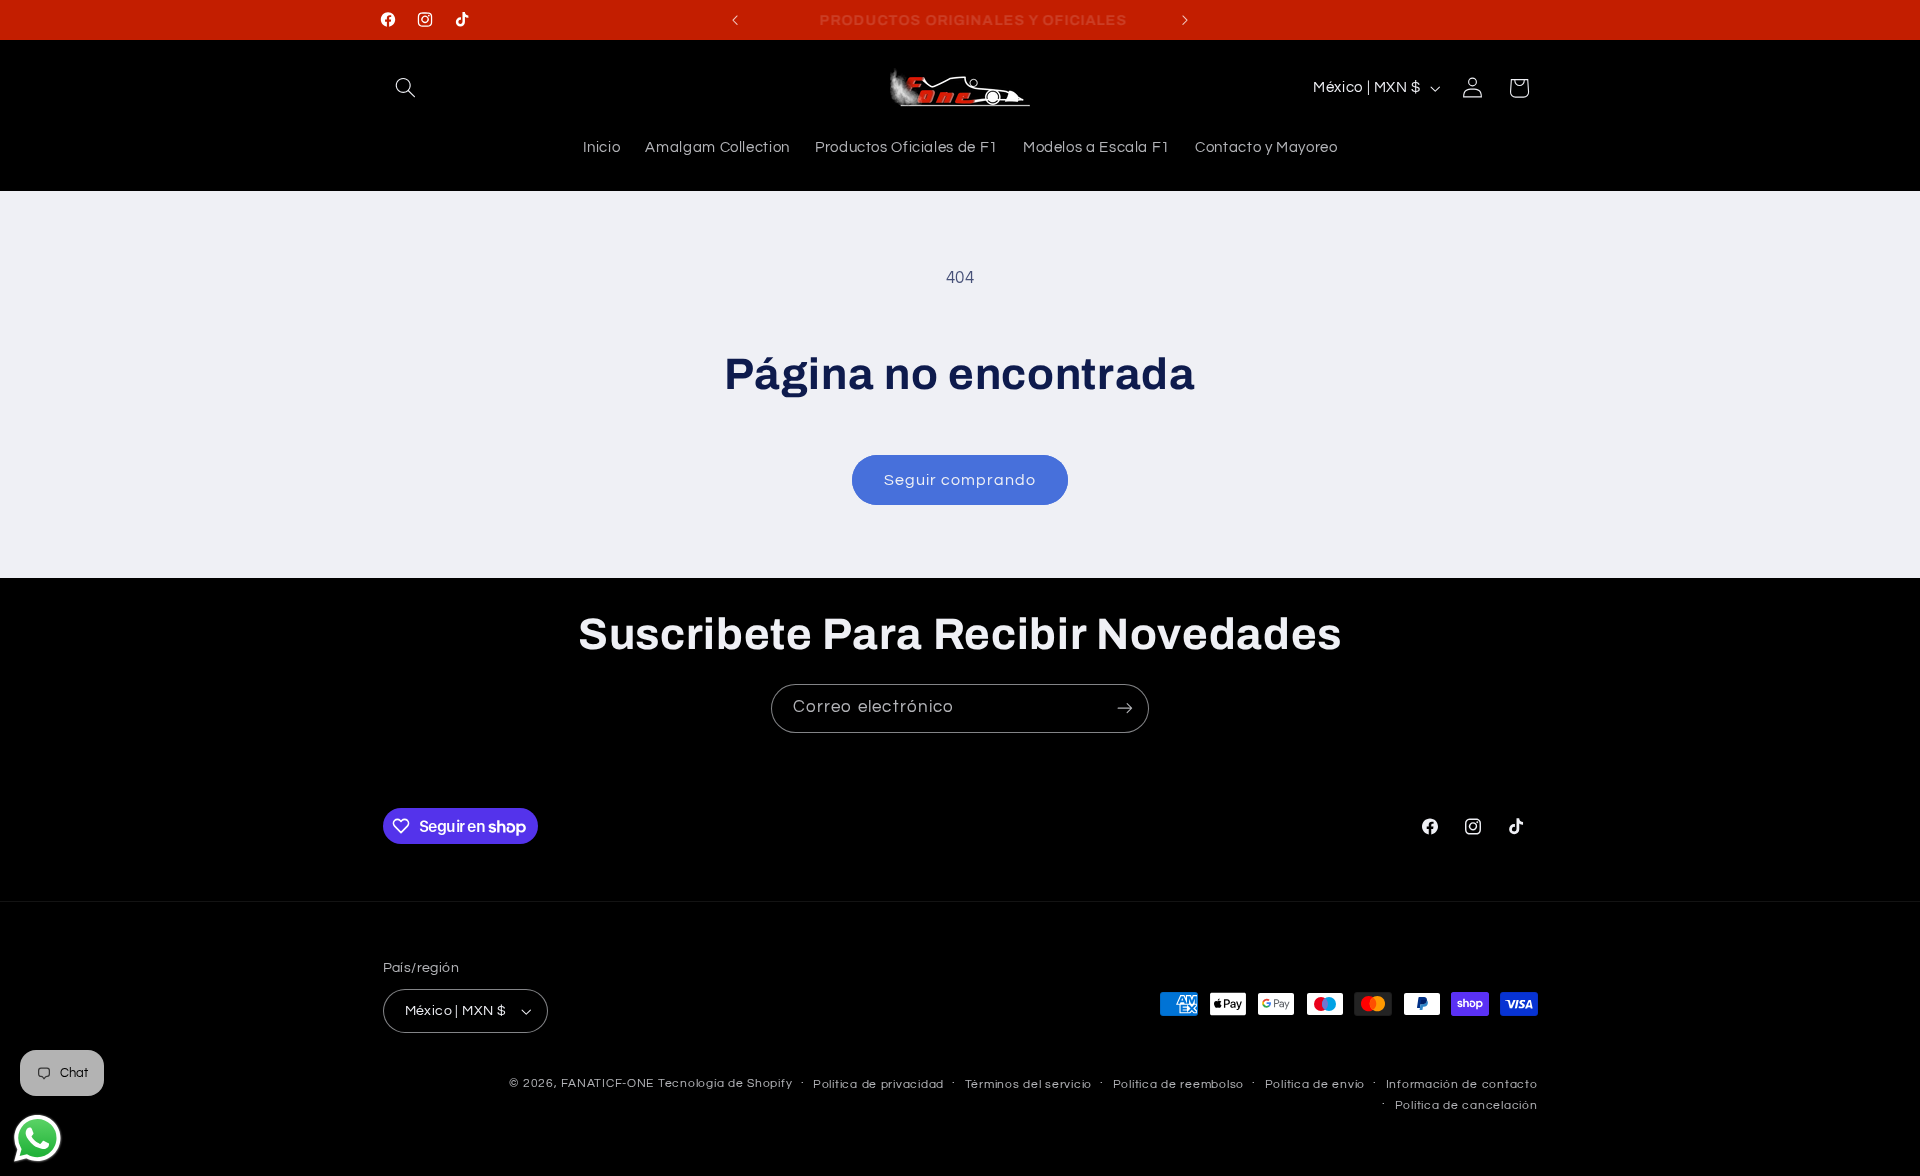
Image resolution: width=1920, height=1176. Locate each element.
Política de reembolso (1178, 1084)
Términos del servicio (1028, 1084)
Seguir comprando (960, 480)
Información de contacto (1462, 1084)
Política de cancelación (1466, 1105)
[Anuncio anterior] (735, 20)
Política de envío (1315, 1084)
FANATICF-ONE (607, 1083)
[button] (406, 88)
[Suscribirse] (1125, 708)
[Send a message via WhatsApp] (37, 1138)
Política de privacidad (878, 1084)
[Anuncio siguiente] (1185, 20)
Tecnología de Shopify (725, 1083)
